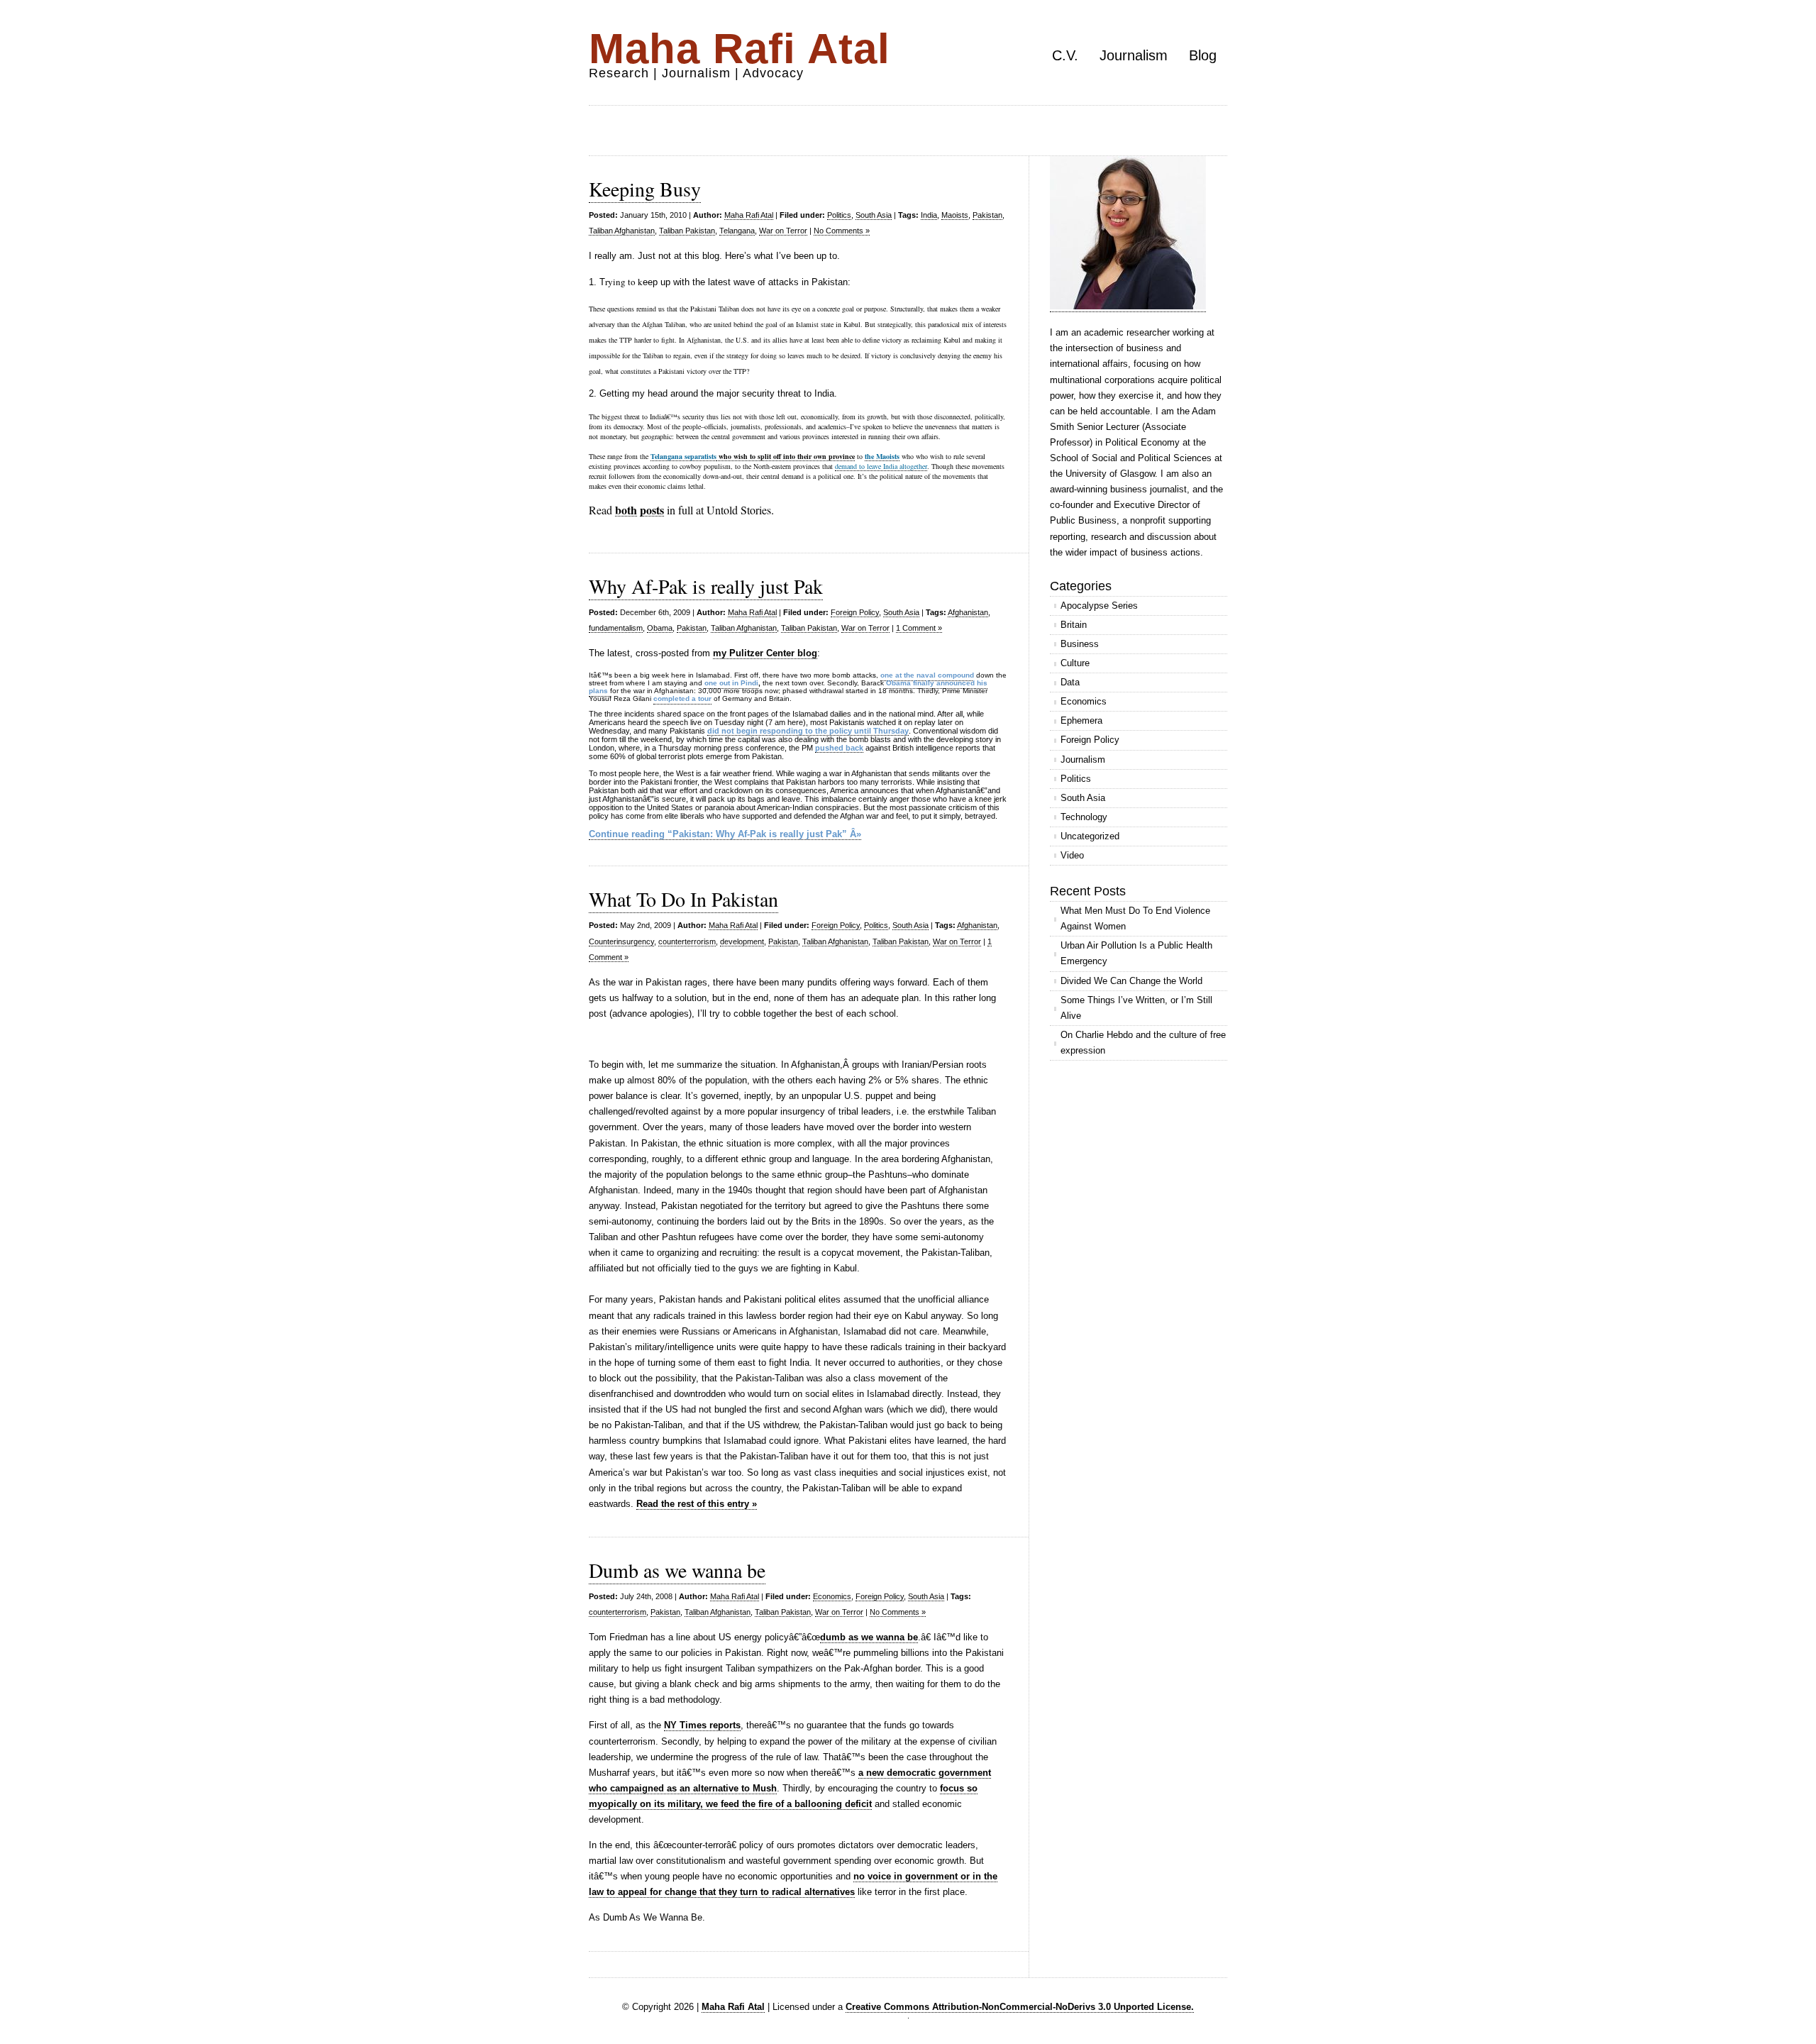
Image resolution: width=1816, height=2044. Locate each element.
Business (1080, 644)
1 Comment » (919, 628)
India (929, 215)
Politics (839, 215)
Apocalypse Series (1099, 606)
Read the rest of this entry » (697, 1504)
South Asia (874, 215)
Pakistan (987, 215)
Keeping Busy (645, 189)
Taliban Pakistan (687, 231)
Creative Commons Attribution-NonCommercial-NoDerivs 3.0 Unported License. (1020, 2007)
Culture (1075, 663)
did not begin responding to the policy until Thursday (808, 731)
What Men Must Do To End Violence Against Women (1135, 918)
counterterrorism (687, 941)
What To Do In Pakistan (683, 899)
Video (1072, 855)
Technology (1084, 817)
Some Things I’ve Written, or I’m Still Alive (1136, 1008)
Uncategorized (1090, 836)
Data (1070, 682)
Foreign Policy (855, 612)
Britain (1074, 625)
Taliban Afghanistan (622, 231)
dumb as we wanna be (869, 1637)
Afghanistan (968, 612)
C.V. (1065, 55)
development (742, 941)
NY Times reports (702, 1725)
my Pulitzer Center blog (765, 653)
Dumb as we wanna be (677, 1570)
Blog (1203, 55)
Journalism (1134, 55)
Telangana (737, 231)
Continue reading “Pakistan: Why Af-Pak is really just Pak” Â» (725, 834)
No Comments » (842, 231)
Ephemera (1081, 720)
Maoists (955, 215)
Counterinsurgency (621, 941)
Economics (832, 1596)
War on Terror (783, 231)
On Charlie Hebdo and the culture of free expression (1143, 1043)
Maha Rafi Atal (740, 49)
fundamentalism (616, 628)
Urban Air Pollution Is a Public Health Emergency (1136, 953)
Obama (660, 628)
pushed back (839, 748)
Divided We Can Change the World (1131, 981)
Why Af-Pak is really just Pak (706, 586)
